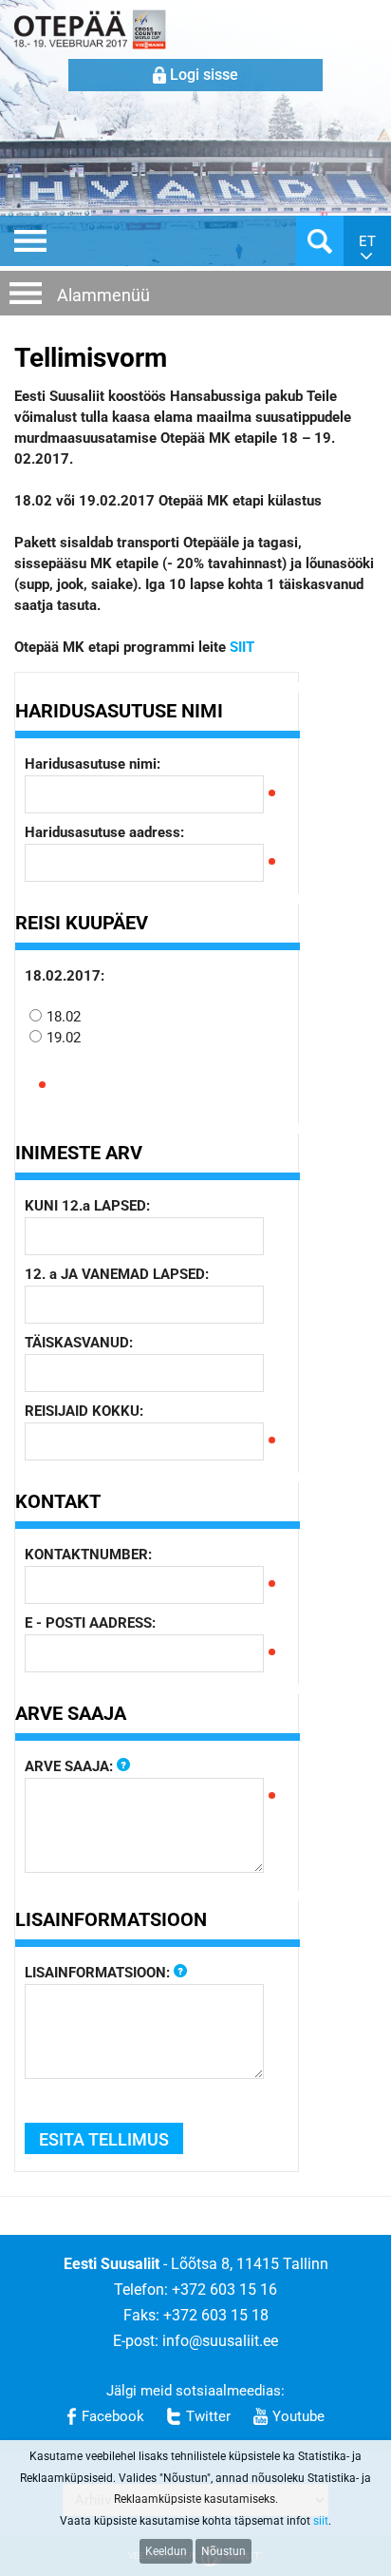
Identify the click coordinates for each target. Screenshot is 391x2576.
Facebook (113, 2416)
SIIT (242, 647)
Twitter (208, 2416)
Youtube (298, 2416)
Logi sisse (204, 75)
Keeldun (166, 2551)
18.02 (64, 1017)
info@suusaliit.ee (220, 2341)
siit (321, 2521)
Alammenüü (103, 295)
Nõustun (223, 2551)
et (367, 241)
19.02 (64, 1038)
